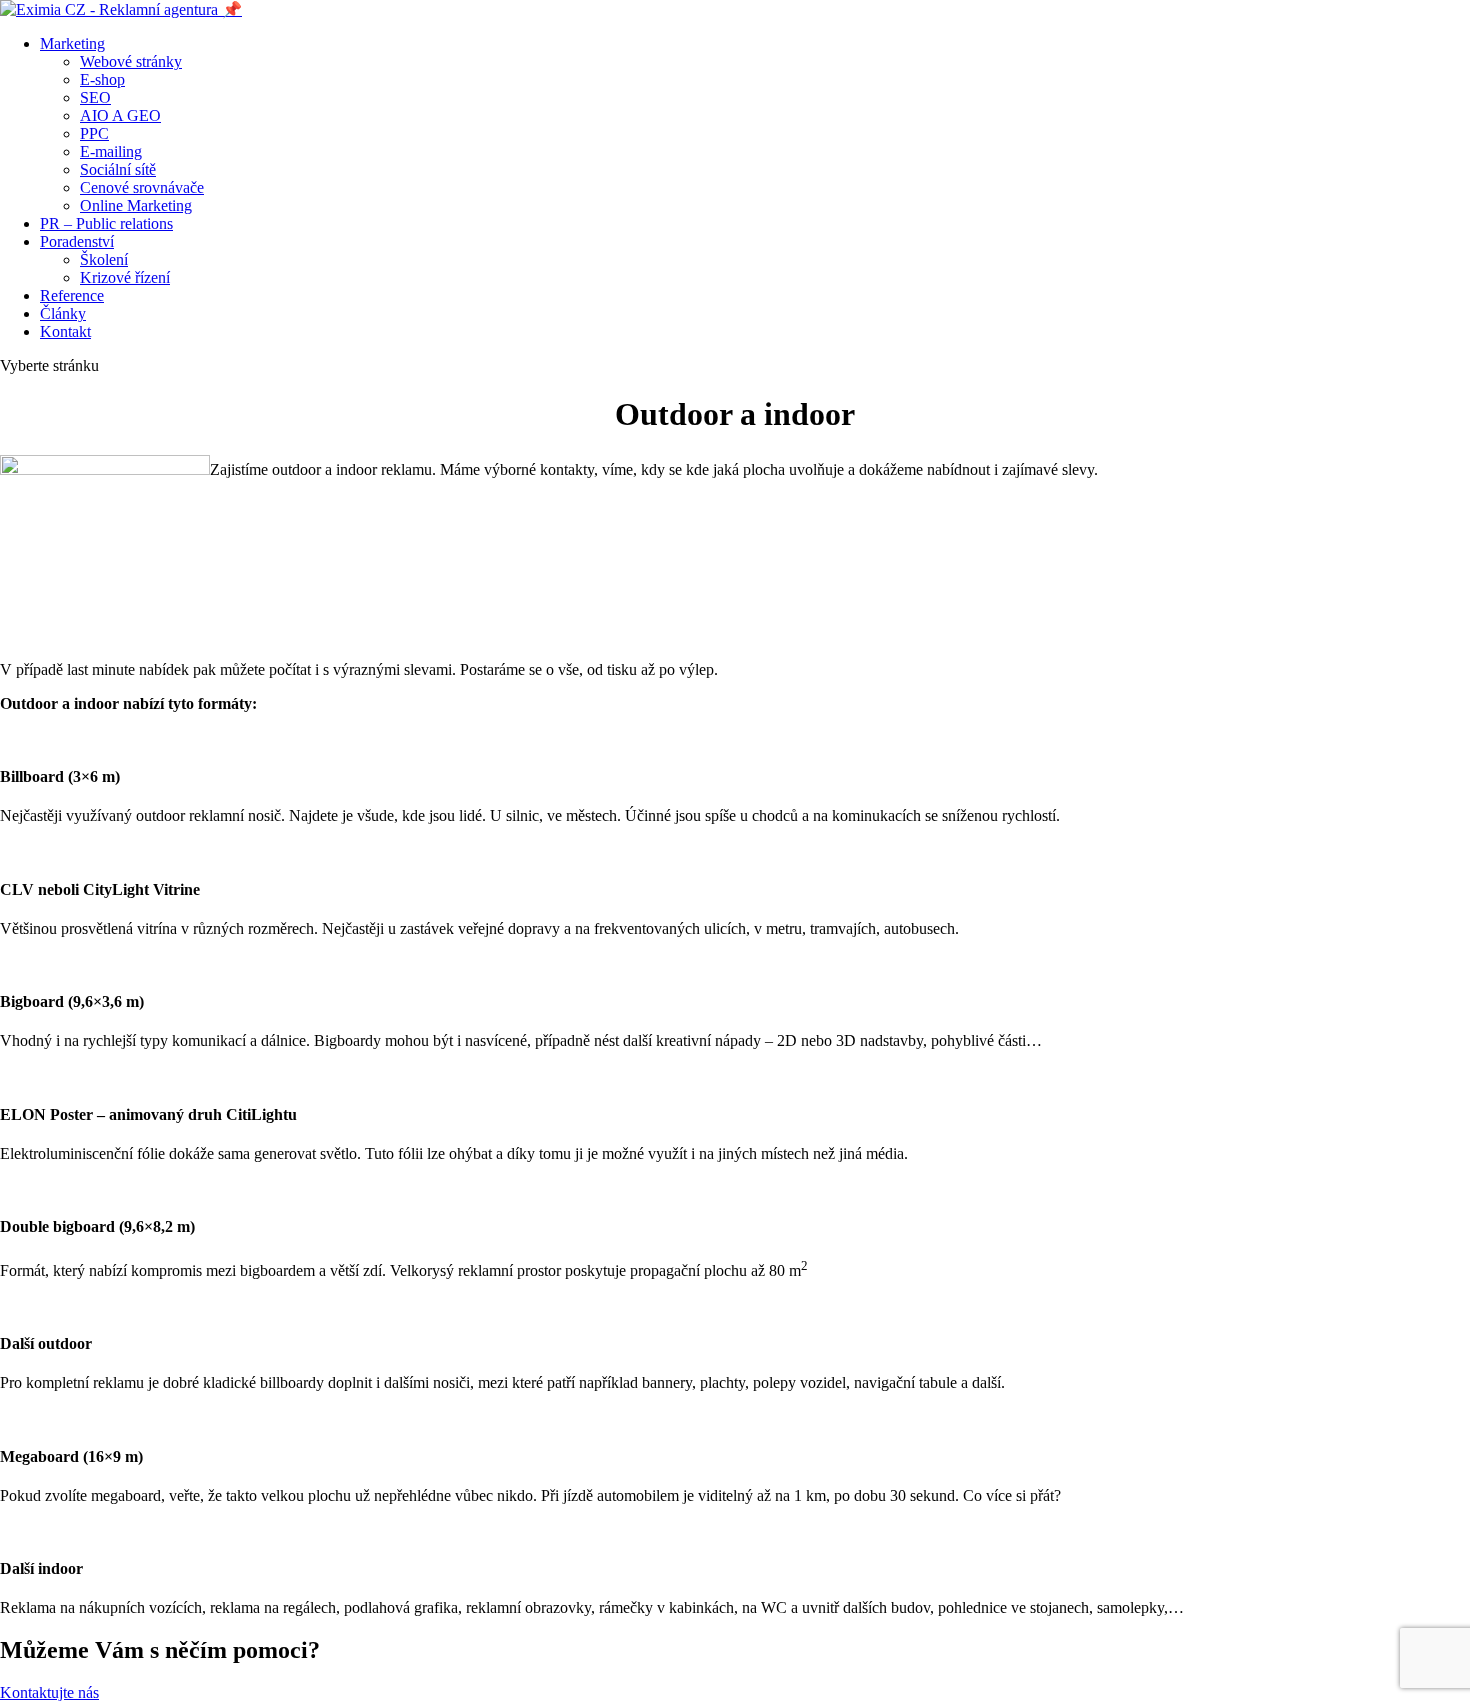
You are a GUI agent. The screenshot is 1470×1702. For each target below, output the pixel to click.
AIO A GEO (120, 115)
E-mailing (111, 151)
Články (63, 313)
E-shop (102, 79)
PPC (94, 133)
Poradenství (77, 241)
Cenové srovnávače (142, 187)
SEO (95, 97)
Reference (72, 295)
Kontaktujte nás (49, 1692)
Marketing (72, 43)
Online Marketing (136, 205)
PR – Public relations (106, 223)
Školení (104, 259)
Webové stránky (131, 61)
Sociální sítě (118, 169)
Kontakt (65, 331)
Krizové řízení (125, 277)
